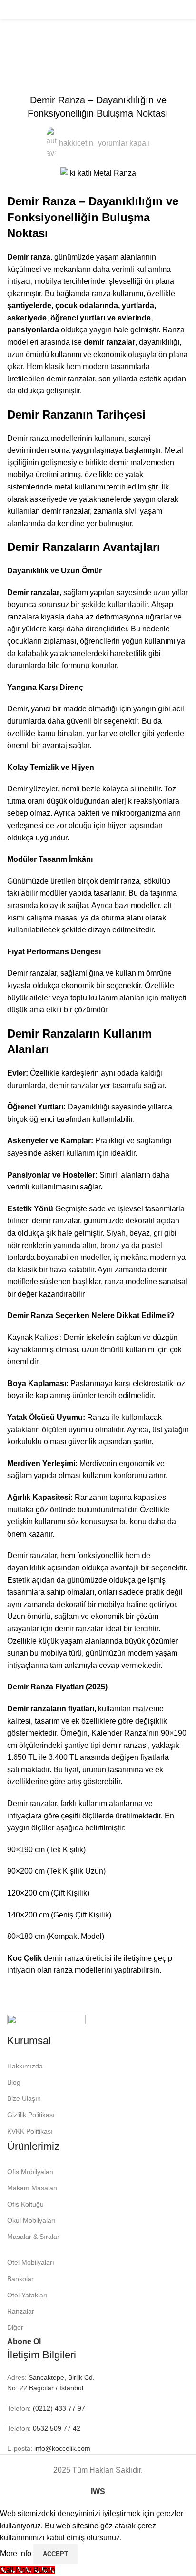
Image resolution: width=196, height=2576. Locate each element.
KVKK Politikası (30, 2131)
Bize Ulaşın (24, 2098)
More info (17, 2553)
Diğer (15, 2327)
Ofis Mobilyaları (30, 2172)
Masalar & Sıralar (33, 2237)
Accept (55, 2554)
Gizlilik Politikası (31, 2115)
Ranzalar (21, 2311)
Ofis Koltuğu (25, 2204)
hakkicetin (76, 143)
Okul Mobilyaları (31, 2220)
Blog (14, 2082)
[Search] (186, 10)
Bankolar (20, 2279)
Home (17, 49)
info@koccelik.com (62, 2448)
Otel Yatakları (27, 2295)
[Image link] (46, 2023)
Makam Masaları (32, 2188)
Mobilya (51, 49)
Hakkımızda (25, 2066)
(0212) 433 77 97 (58, 2408)
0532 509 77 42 (56, 2428)
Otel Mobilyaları (31, 2262)
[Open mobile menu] (11, 10)
